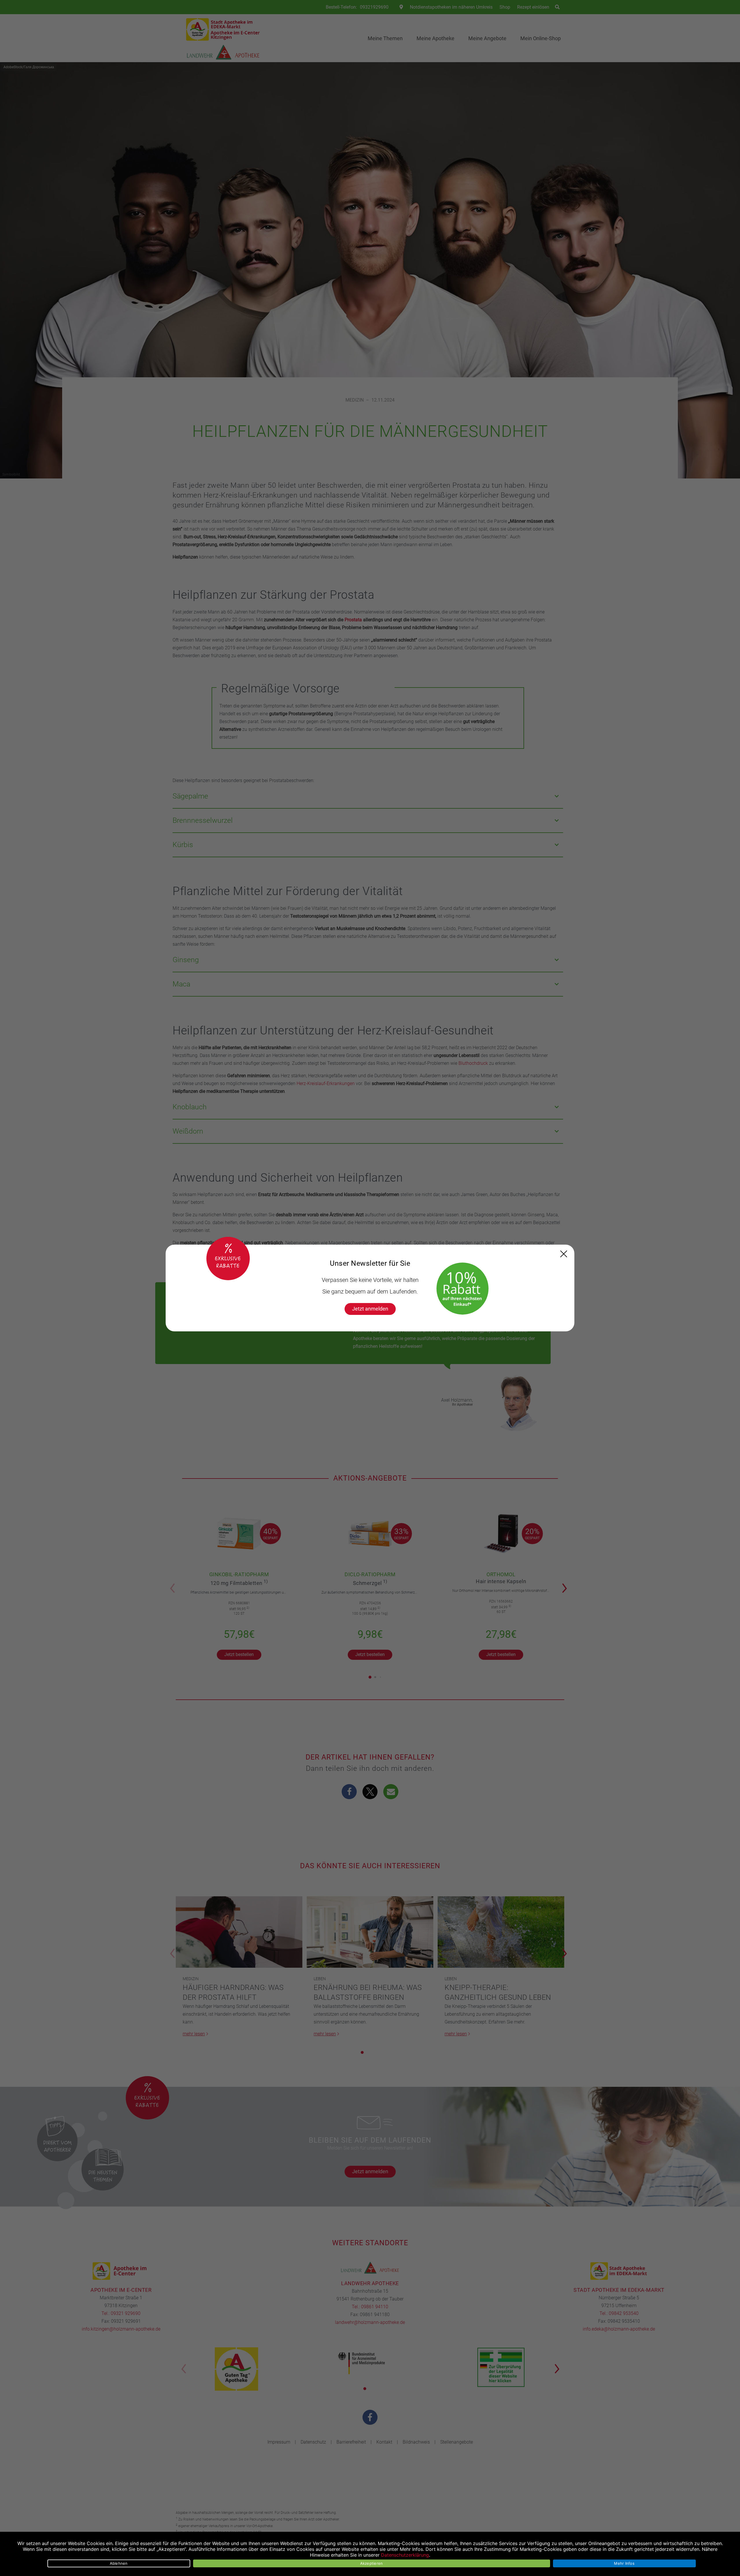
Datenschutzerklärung (405, 2555)
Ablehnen (119, 2563)
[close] (564, 1254)
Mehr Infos (624, 2563)
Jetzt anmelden (370, 1309)
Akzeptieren (372, 2563)
